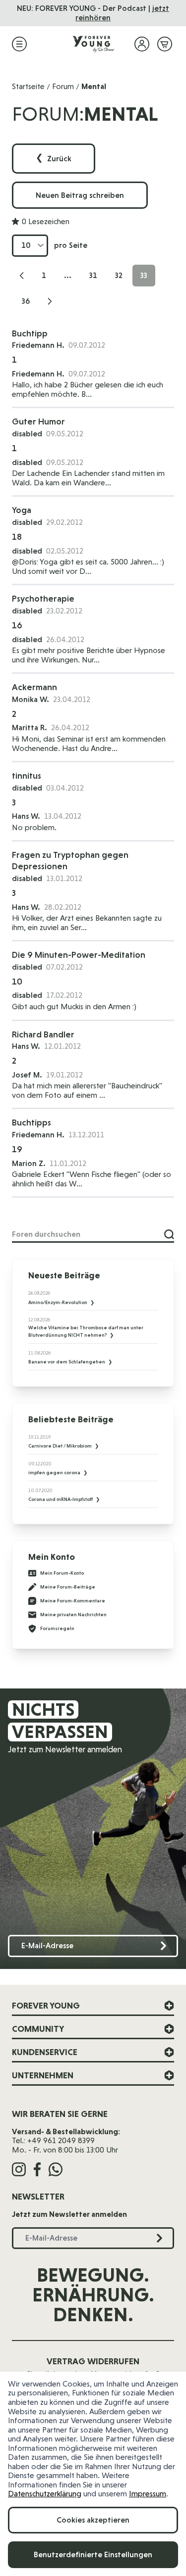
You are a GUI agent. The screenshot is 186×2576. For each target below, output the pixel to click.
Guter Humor (38, 421)
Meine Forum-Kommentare (73, 1601)
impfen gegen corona (55, 1473)
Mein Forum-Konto (62, 1573)
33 (148, 278)
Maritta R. (30, 727)
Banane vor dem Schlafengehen (67, 1362)
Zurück (54, 159)
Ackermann (34, 687)
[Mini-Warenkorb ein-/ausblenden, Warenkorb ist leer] (165, 44)
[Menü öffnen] (19, 44)
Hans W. (26, 1046)
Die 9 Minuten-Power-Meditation (79, 955)
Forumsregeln (57, 1628)
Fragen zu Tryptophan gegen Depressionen (70, 860)
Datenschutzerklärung (45, 2494)
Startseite (28, 86)
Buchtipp (30, 333)
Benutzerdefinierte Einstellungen (93, 2554)
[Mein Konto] (142, 44)
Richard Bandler (43, 1034)
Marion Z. (29, 1163)
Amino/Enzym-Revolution (58, 1302)
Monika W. (31, 699)
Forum (63, 86)
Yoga (22, 510)
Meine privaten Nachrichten (73, 1615)
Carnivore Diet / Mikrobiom (61, 1446)
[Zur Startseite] (93, 44)
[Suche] (169, 1234)
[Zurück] (22, 276)
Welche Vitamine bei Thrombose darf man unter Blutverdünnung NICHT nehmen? (86, 1331)
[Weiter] (50, 301)
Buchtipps (31, 1122)
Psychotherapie (43, 598)
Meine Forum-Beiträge (68, 1587)
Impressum (148, 2494)
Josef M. (27, 1075)
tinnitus (27, 775)
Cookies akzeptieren (93, 2520)
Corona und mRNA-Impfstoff (61, 1499)
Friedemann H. (38, 345)
